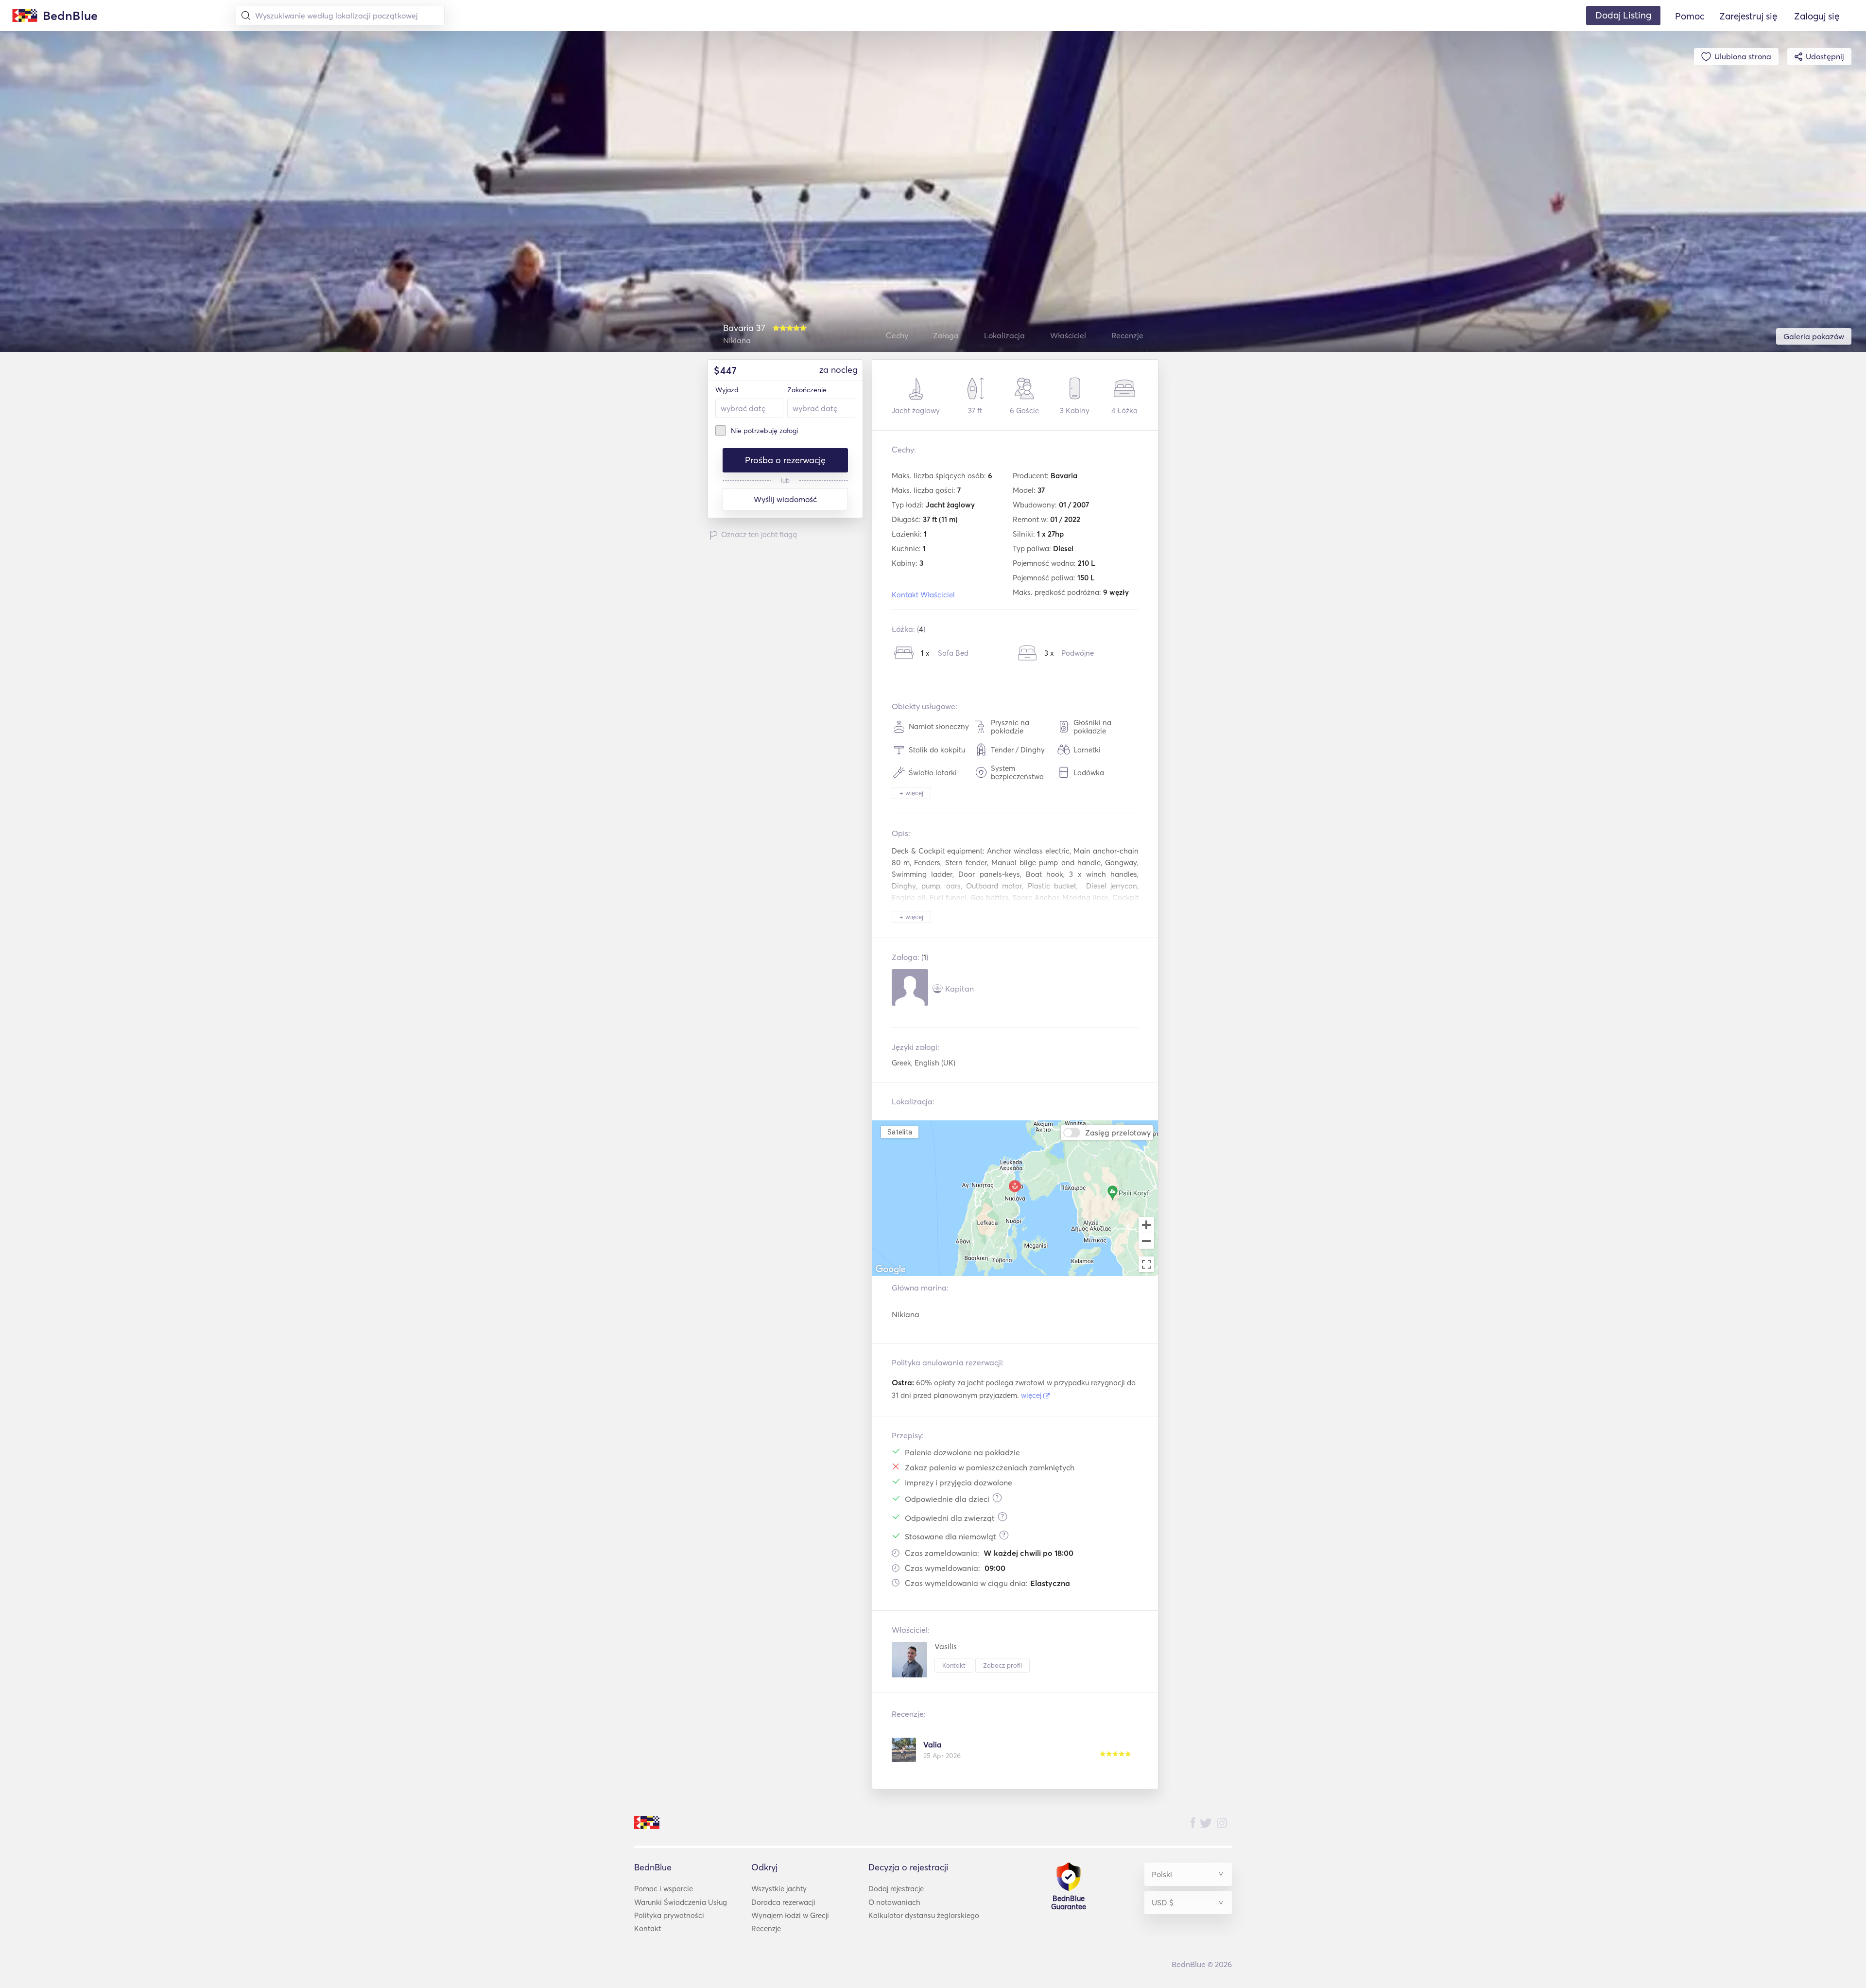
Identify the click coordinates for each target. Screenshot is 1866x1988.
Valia (933, 1744)
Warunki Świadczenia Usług (681, 1902)
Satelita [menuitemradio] (899, 1132)
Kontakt (954, 1665)
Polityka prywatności (669, 1915)
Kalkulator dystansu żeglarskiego (924, 1915)
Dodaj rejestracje (896, 1889)
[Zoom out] (1146, 1242)
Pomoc (1690, 16)
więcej (1032, 1395)
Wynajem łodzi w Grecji (790, 1915)
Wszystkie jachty (779, 1889)
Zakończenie (807, 390)
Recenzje (766, 1928)
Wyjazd (727, 390)
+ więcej (911, 793)
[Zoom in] (1146, 1225)
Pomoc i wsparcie (664, 1889)
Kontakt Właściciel (923, 595)
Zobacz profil (1002, 1665)
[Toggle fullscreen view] (1146, 1264)
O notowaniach (894, 1902)
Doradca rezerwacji (783, 1902)
